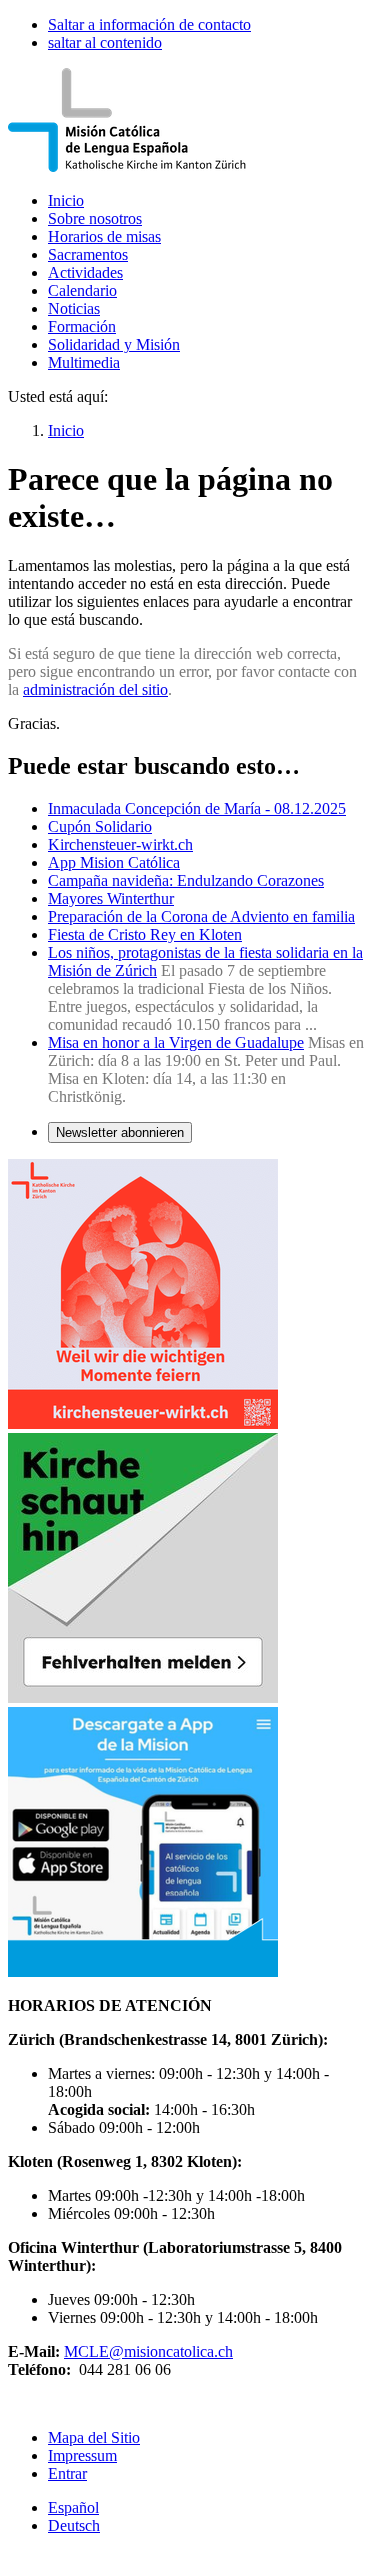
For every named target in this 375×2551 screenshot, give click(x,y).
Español (73, 2507)
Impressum (82, 2455)
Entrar (67, 2473)
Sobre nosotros (95, 218)
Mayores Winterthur (111, 898)
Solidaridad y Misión (114, 344)
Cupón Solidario (100, 826)
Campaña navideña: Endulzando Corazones (186, 880)
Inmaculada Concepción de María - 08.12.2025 (197, 808)
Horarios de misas (104, 236)
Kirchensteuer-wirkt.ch (120, 844)
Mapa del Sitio (94, 2437)
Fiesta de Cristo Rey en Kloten (145, 934)
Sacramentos (88, 254)
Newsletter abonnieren (120, 1132)
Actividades (85, 272)
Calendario (82, 290)
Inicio (66, 200)
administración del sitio (95, 689)
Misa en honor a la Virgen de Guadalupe (176, 1042)
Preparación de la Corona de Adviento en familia (201, 916)
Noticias (74, 308)
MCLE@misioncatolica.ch (148, 2351)
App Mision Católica (114, 862)
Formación (82, 326)
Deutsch (74, 2525)
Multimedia (84, 362)
